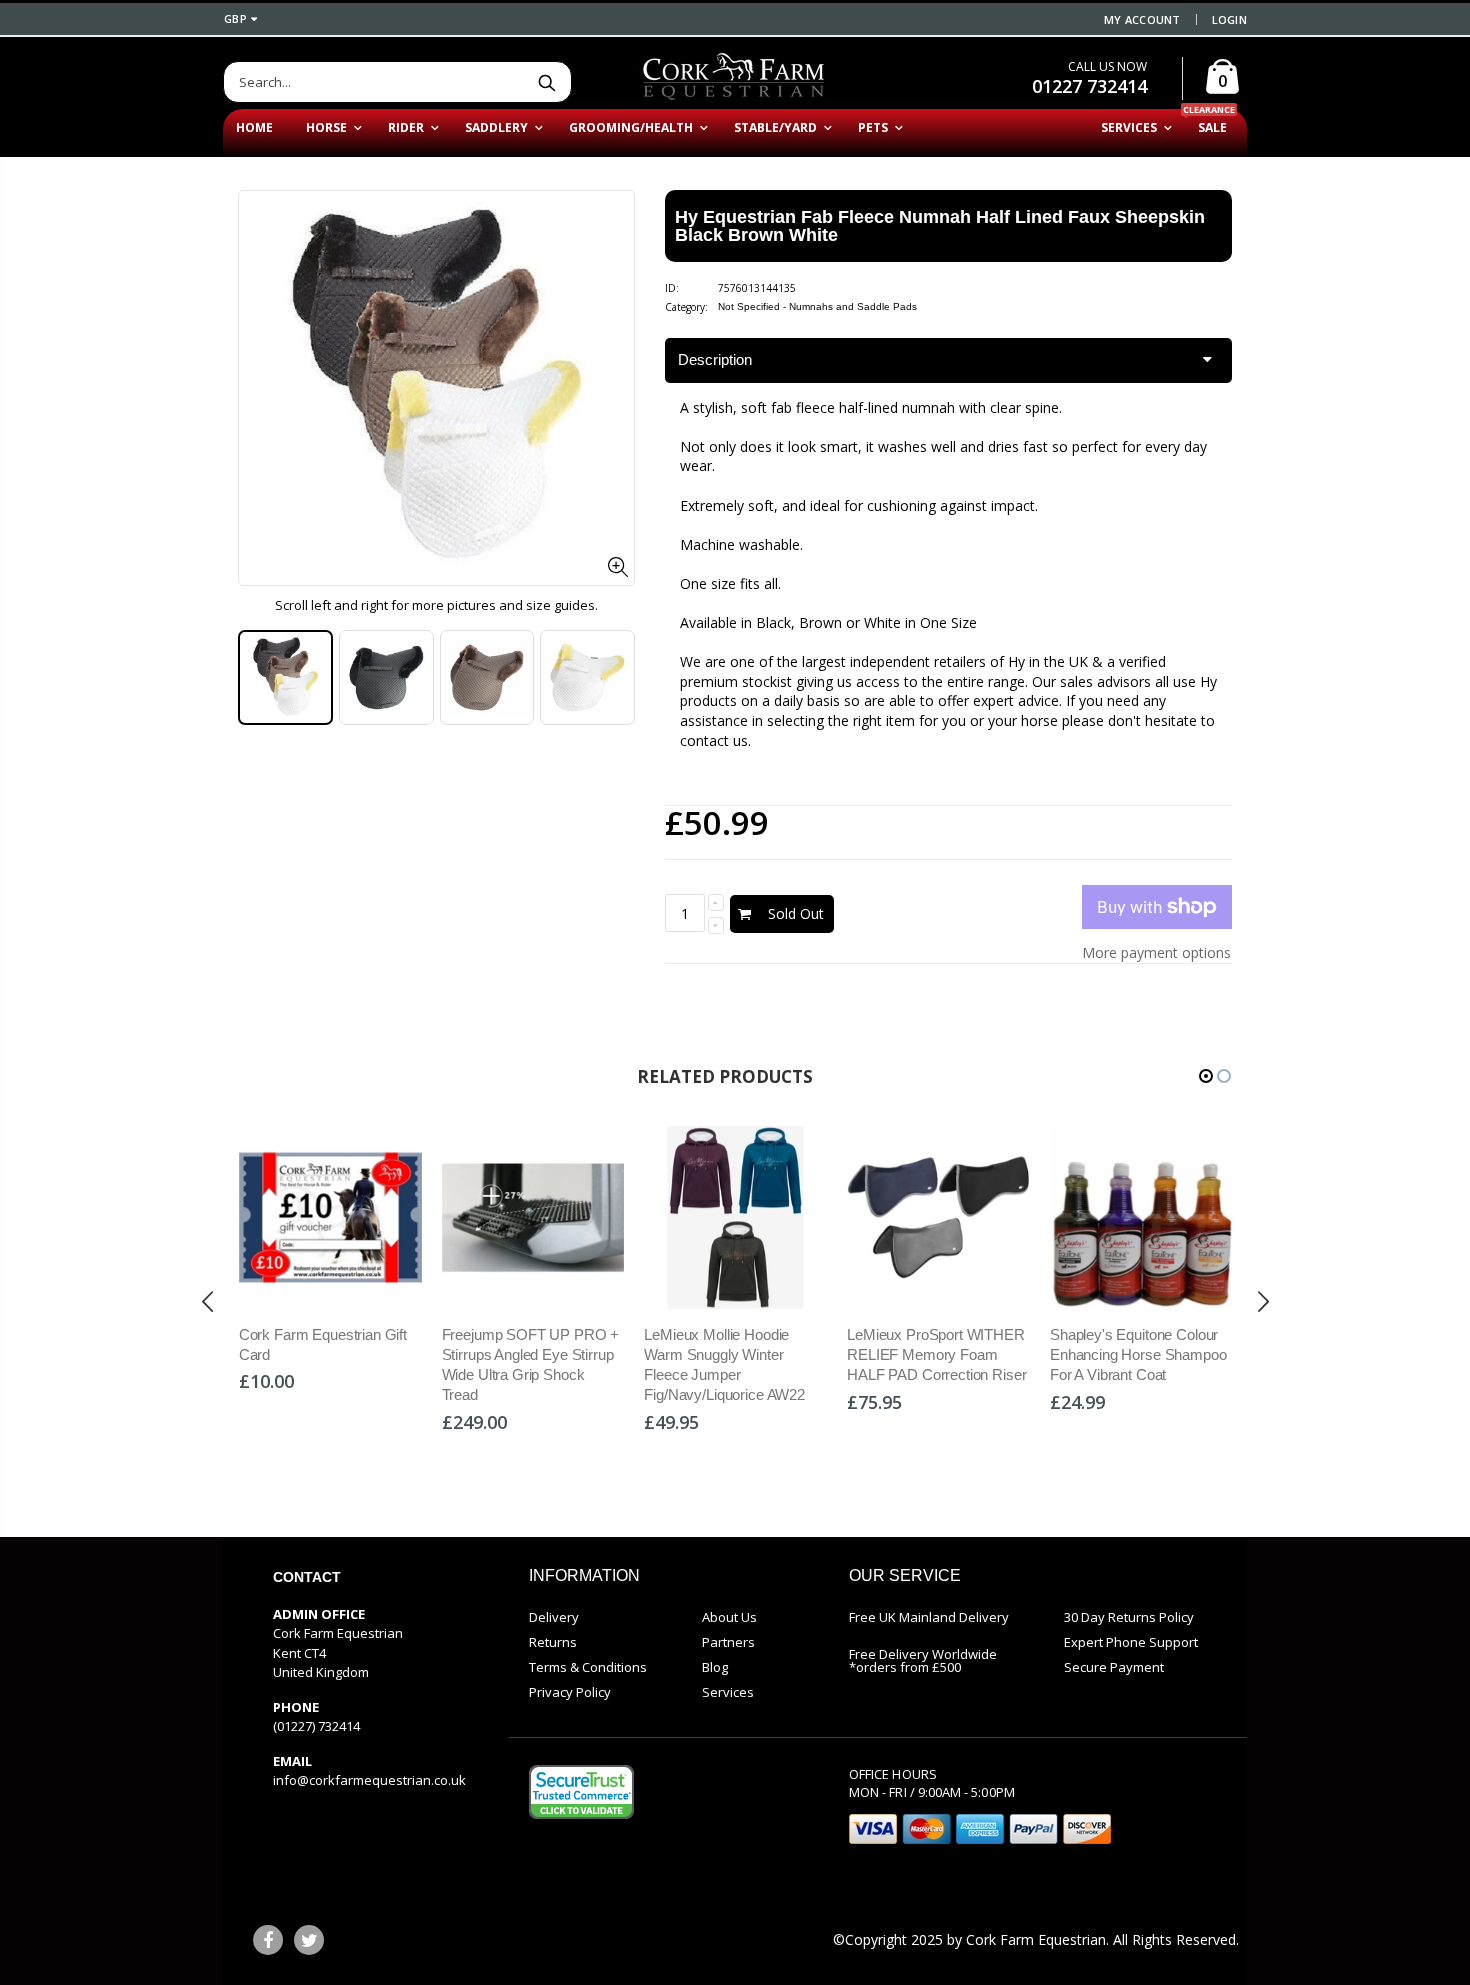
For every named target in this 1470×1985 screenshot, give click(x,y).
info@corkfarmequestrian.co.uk (369, 1780)
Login (1229, 19)
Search (546, 82)
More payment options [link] (1156, 952)
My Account (1142, 19)
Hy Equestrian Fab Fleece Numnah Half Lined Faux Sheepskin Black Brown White (940, 226)
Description (715, 359)
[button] (1206, 1076)
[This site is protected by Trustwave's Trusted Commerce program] (581, 1792)
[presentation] (259, 678)
